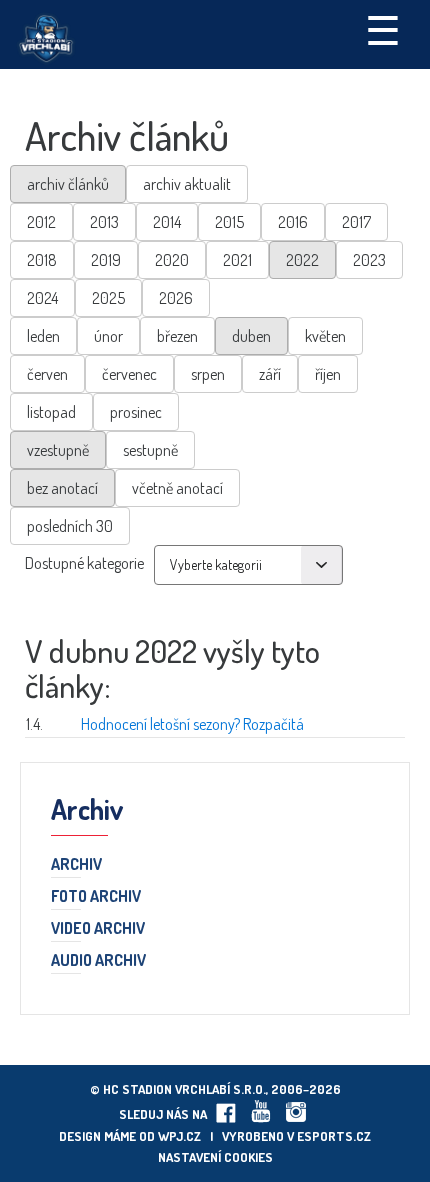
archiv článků (68, 184)
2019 (106, 260)
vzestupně (58, 450)
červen (47, 374)
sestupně (150, 450)
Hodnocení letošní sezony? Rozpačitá (192, 724)
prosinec (136, 412)
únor (108, 336)
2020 (172, 260)
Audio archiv (98, 961)
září (270, 374)
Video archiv (98, 929)
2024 (42, 298)
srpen (208, 374)
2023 (369, 260)
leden (43, 336)
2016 (293, 222)
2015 (229, 222)
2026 (176, 298)
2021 (237, 260)
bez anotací (62, 488)
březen (177, 336)
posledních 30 (70, 526)
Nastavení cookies (215, 1157)
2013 (104, 222)
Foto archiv (96, 897)
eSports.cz (334, 1136)
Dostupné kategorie (84, 563)
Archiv (76, 865)
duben (251, 336)
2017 (356, 222)
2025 (108, 298)
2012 (41, 222)
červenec (129, 374)
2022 (302, 260)
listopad (51, 412)
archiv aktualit (187, 184)
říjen (328, 374)
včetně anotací (177, 488)
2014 (167, 222)
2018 (42, 260)
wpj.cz (179, 1136)
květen (325, 336)
